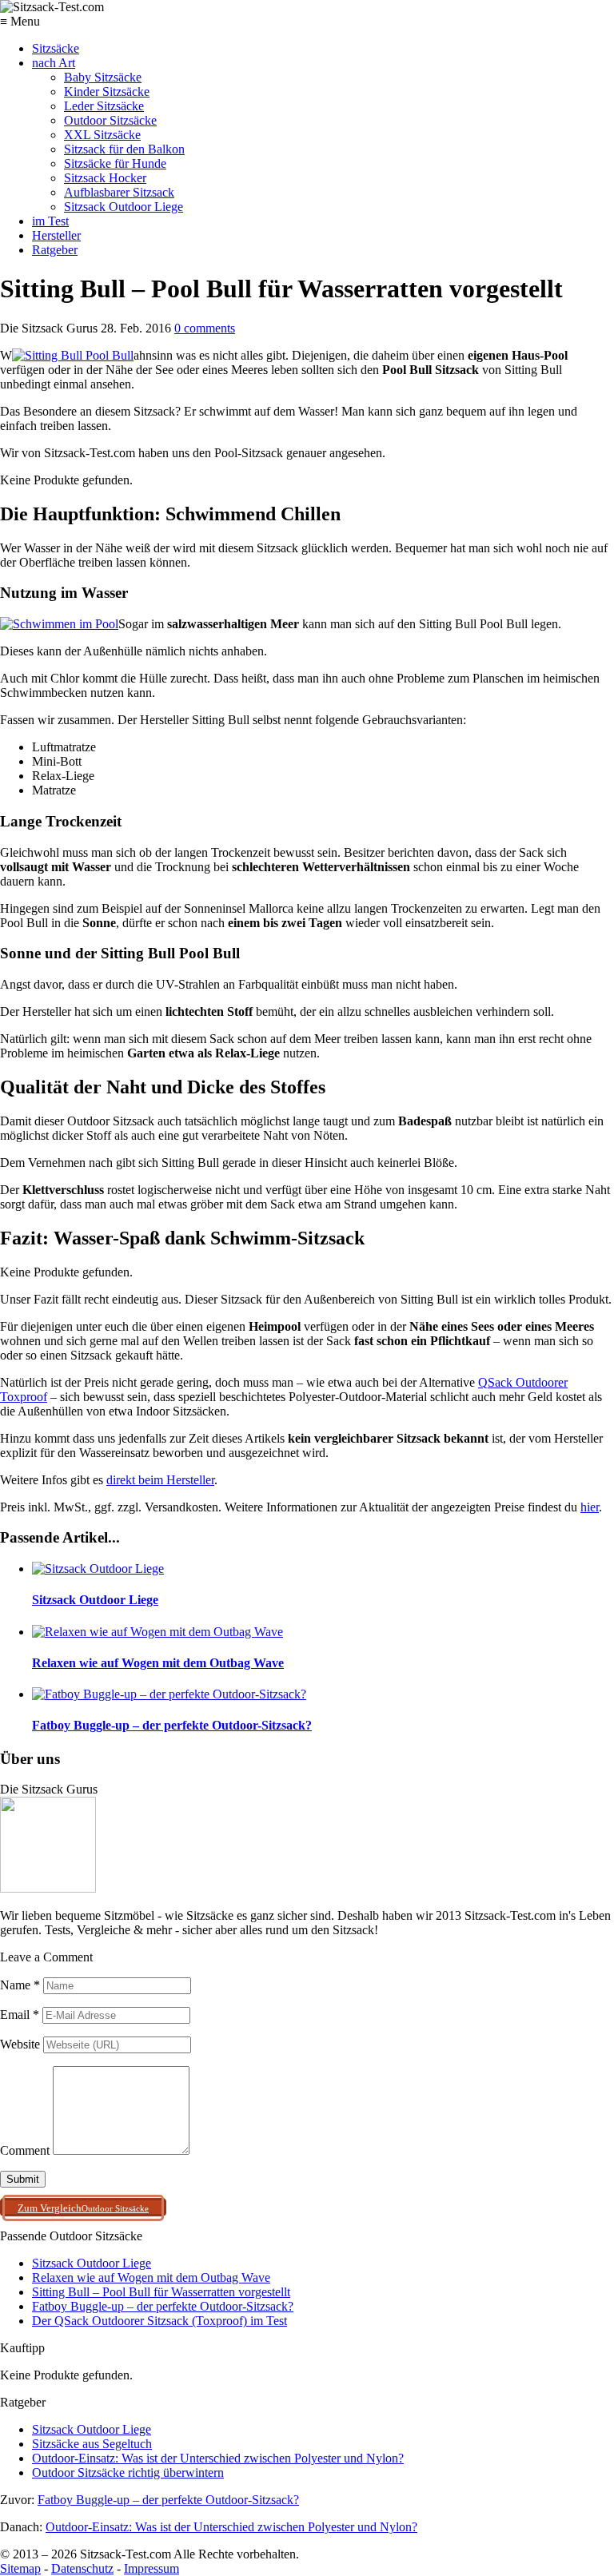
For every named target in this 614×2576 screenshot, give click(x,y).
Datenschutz (82, 2568)
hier (590, 1507)
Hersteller (56, 235)
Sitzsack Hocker (105, 178)
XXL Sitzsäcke (102, 135)
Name (20, 1985)
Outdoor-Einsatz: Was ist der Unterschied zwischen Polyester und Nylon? (218, 2458)
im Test (50, 221)
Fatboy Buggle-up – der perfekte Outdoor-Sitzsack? (163, 2306)
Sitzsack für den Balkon (124, 149)
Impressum (152, 2568)
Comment (25, 2150)
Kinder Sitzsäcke (107, 92)
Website (20, 2044)
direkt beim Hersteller (160, 1480)
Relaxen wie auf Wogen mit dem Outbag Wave (151, 2277)
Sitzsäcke (56, 48)
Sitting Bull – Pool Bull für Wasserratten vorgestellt (161, 2292)
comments (205, 328)
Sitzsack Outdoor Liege (124, 207)
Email (20, 2015)
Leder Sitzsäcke (104, 106)
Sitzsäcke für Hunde (115, 163)
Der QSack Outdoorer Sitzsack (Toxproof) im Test (159, 2321)
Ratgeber (55, 250)
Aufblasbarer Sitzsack (119, 192)
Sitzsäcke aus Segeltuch (92, 2444)
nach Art (54, 63)
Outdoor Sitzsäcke (110, 120)
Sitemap (20, 2568)
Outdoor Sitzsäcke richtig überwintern (128, 2472)
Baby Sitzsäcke (103, 77)
